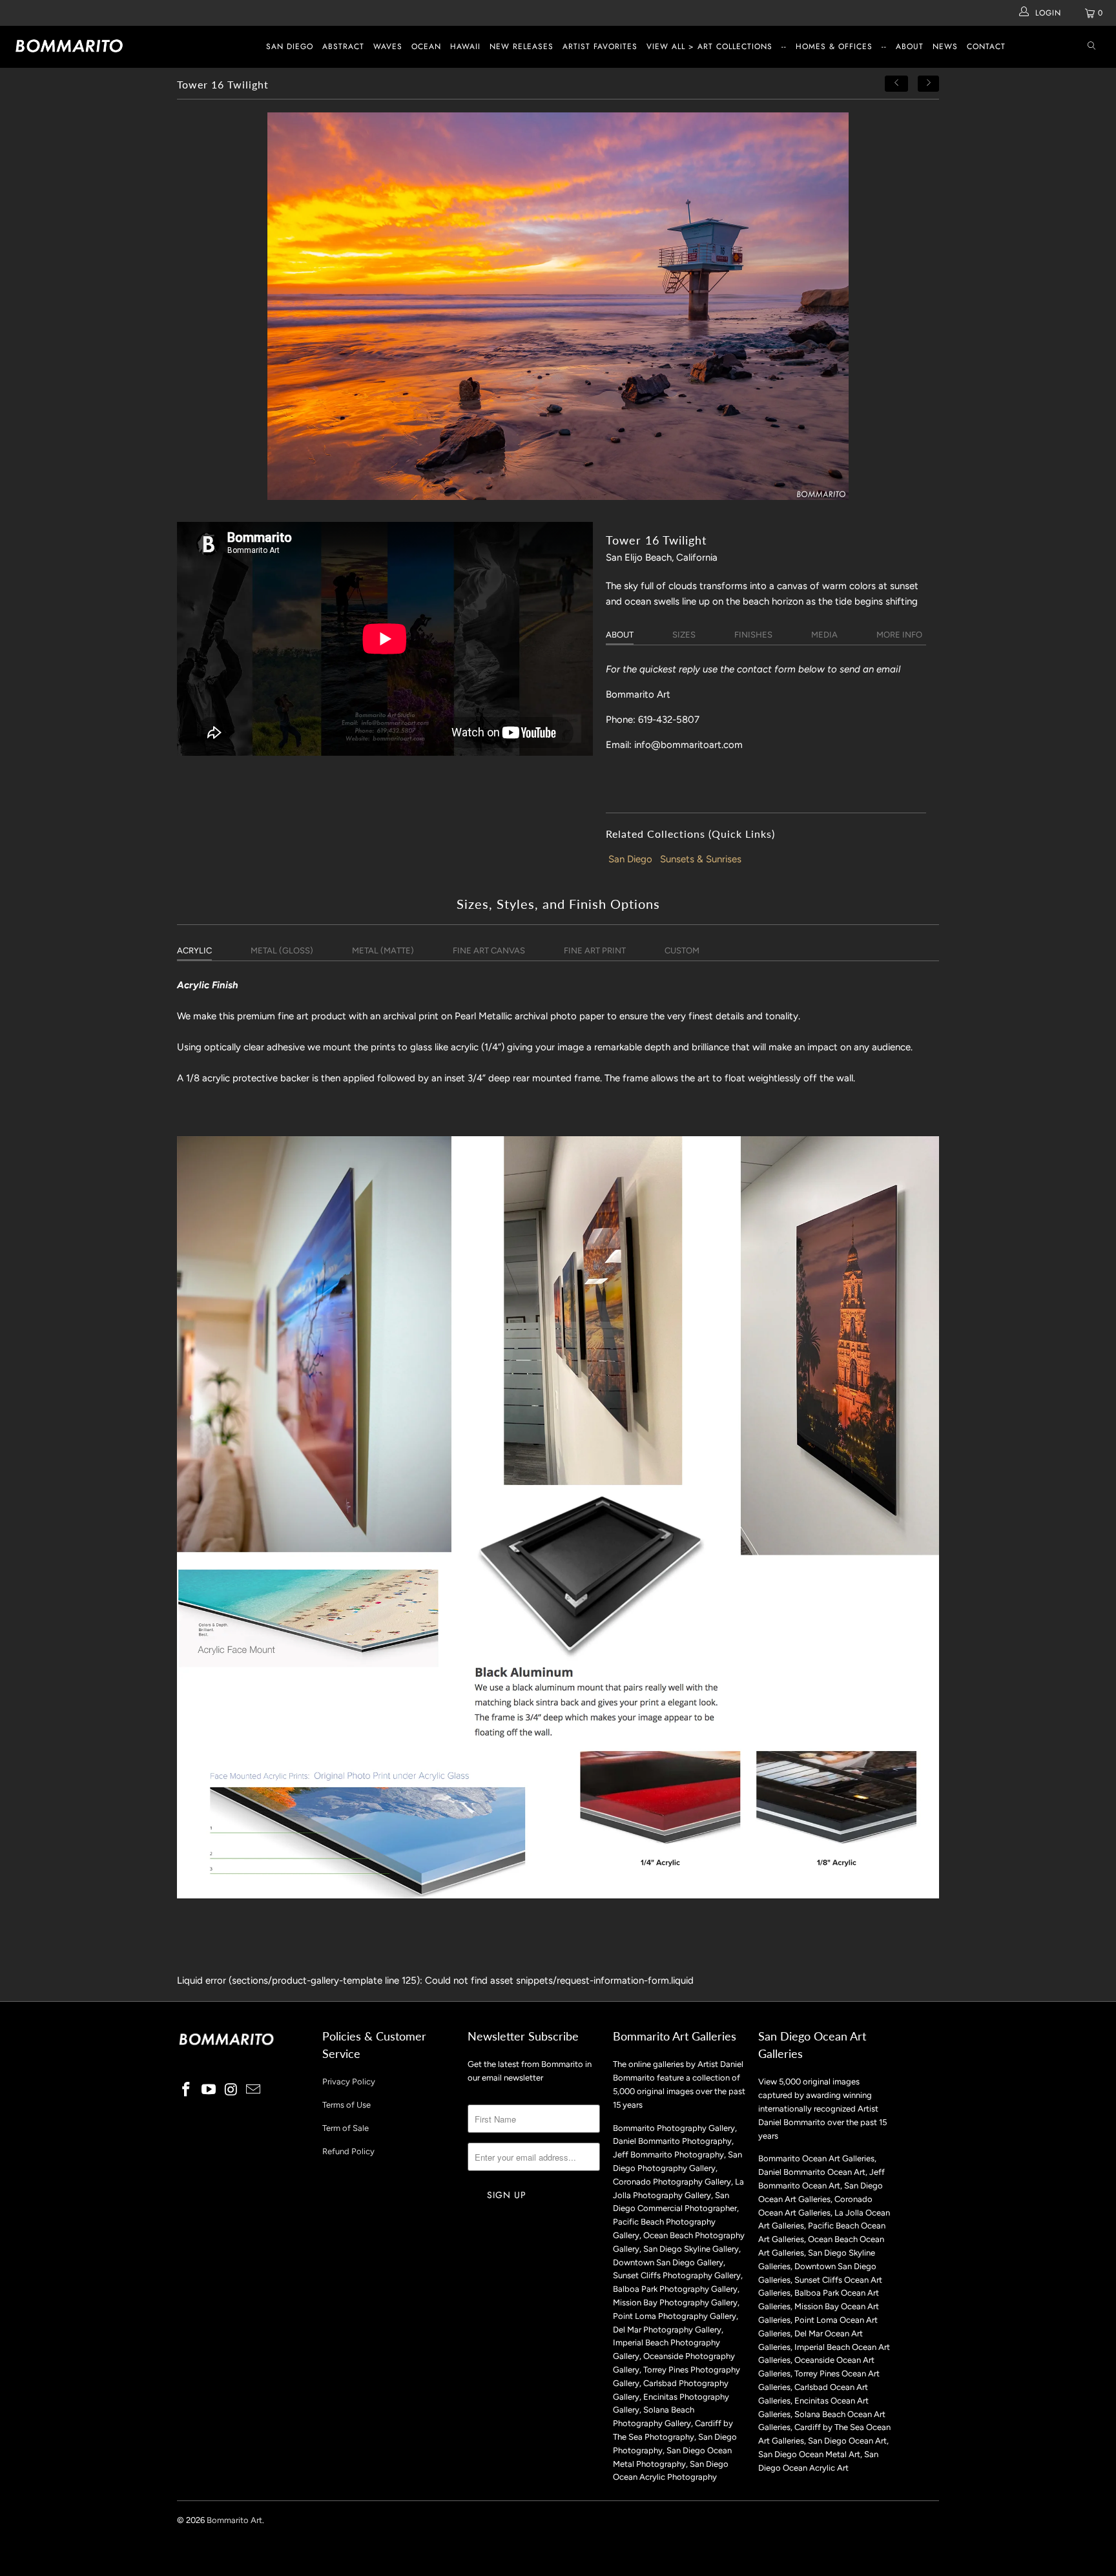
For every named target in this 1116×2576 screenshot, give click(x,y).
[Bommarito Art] (96, 46)
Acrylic (194, 950)
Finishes (753, 635)
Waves (388, 47)
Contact (986, 47)
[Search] (1091, 47)
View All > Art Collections (709, 47)
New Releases (522, 47)
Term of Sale (346, 2128)
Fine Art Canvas (489, 950)
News (945, 47)
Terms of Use (346, 2105)
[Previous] (896, 84)
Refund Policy (348, 2151)
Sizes (684, 635)
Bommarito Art (234, 2520)
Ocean (426, 47)
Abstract (343, 47)
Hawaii (465, 47)
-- (784, 47)
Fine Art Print (595, 950)
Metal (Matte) (383, 950)
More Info (899, 635)
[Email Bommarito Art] (254, 2090)
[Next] (929, 84)
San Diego (290, 47)
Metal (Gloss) (282, 950)
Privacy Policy (349, 2082)
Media (824, 635)
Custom (682, 950)
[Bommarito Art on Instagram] (231, 2090)
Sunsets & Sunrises (701, 859)
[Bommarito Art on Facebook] (187, 2090)
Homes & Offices (834, 47)
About (910, 47)
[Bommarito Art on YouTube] (209, 2090)
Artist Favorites (600, 47)
